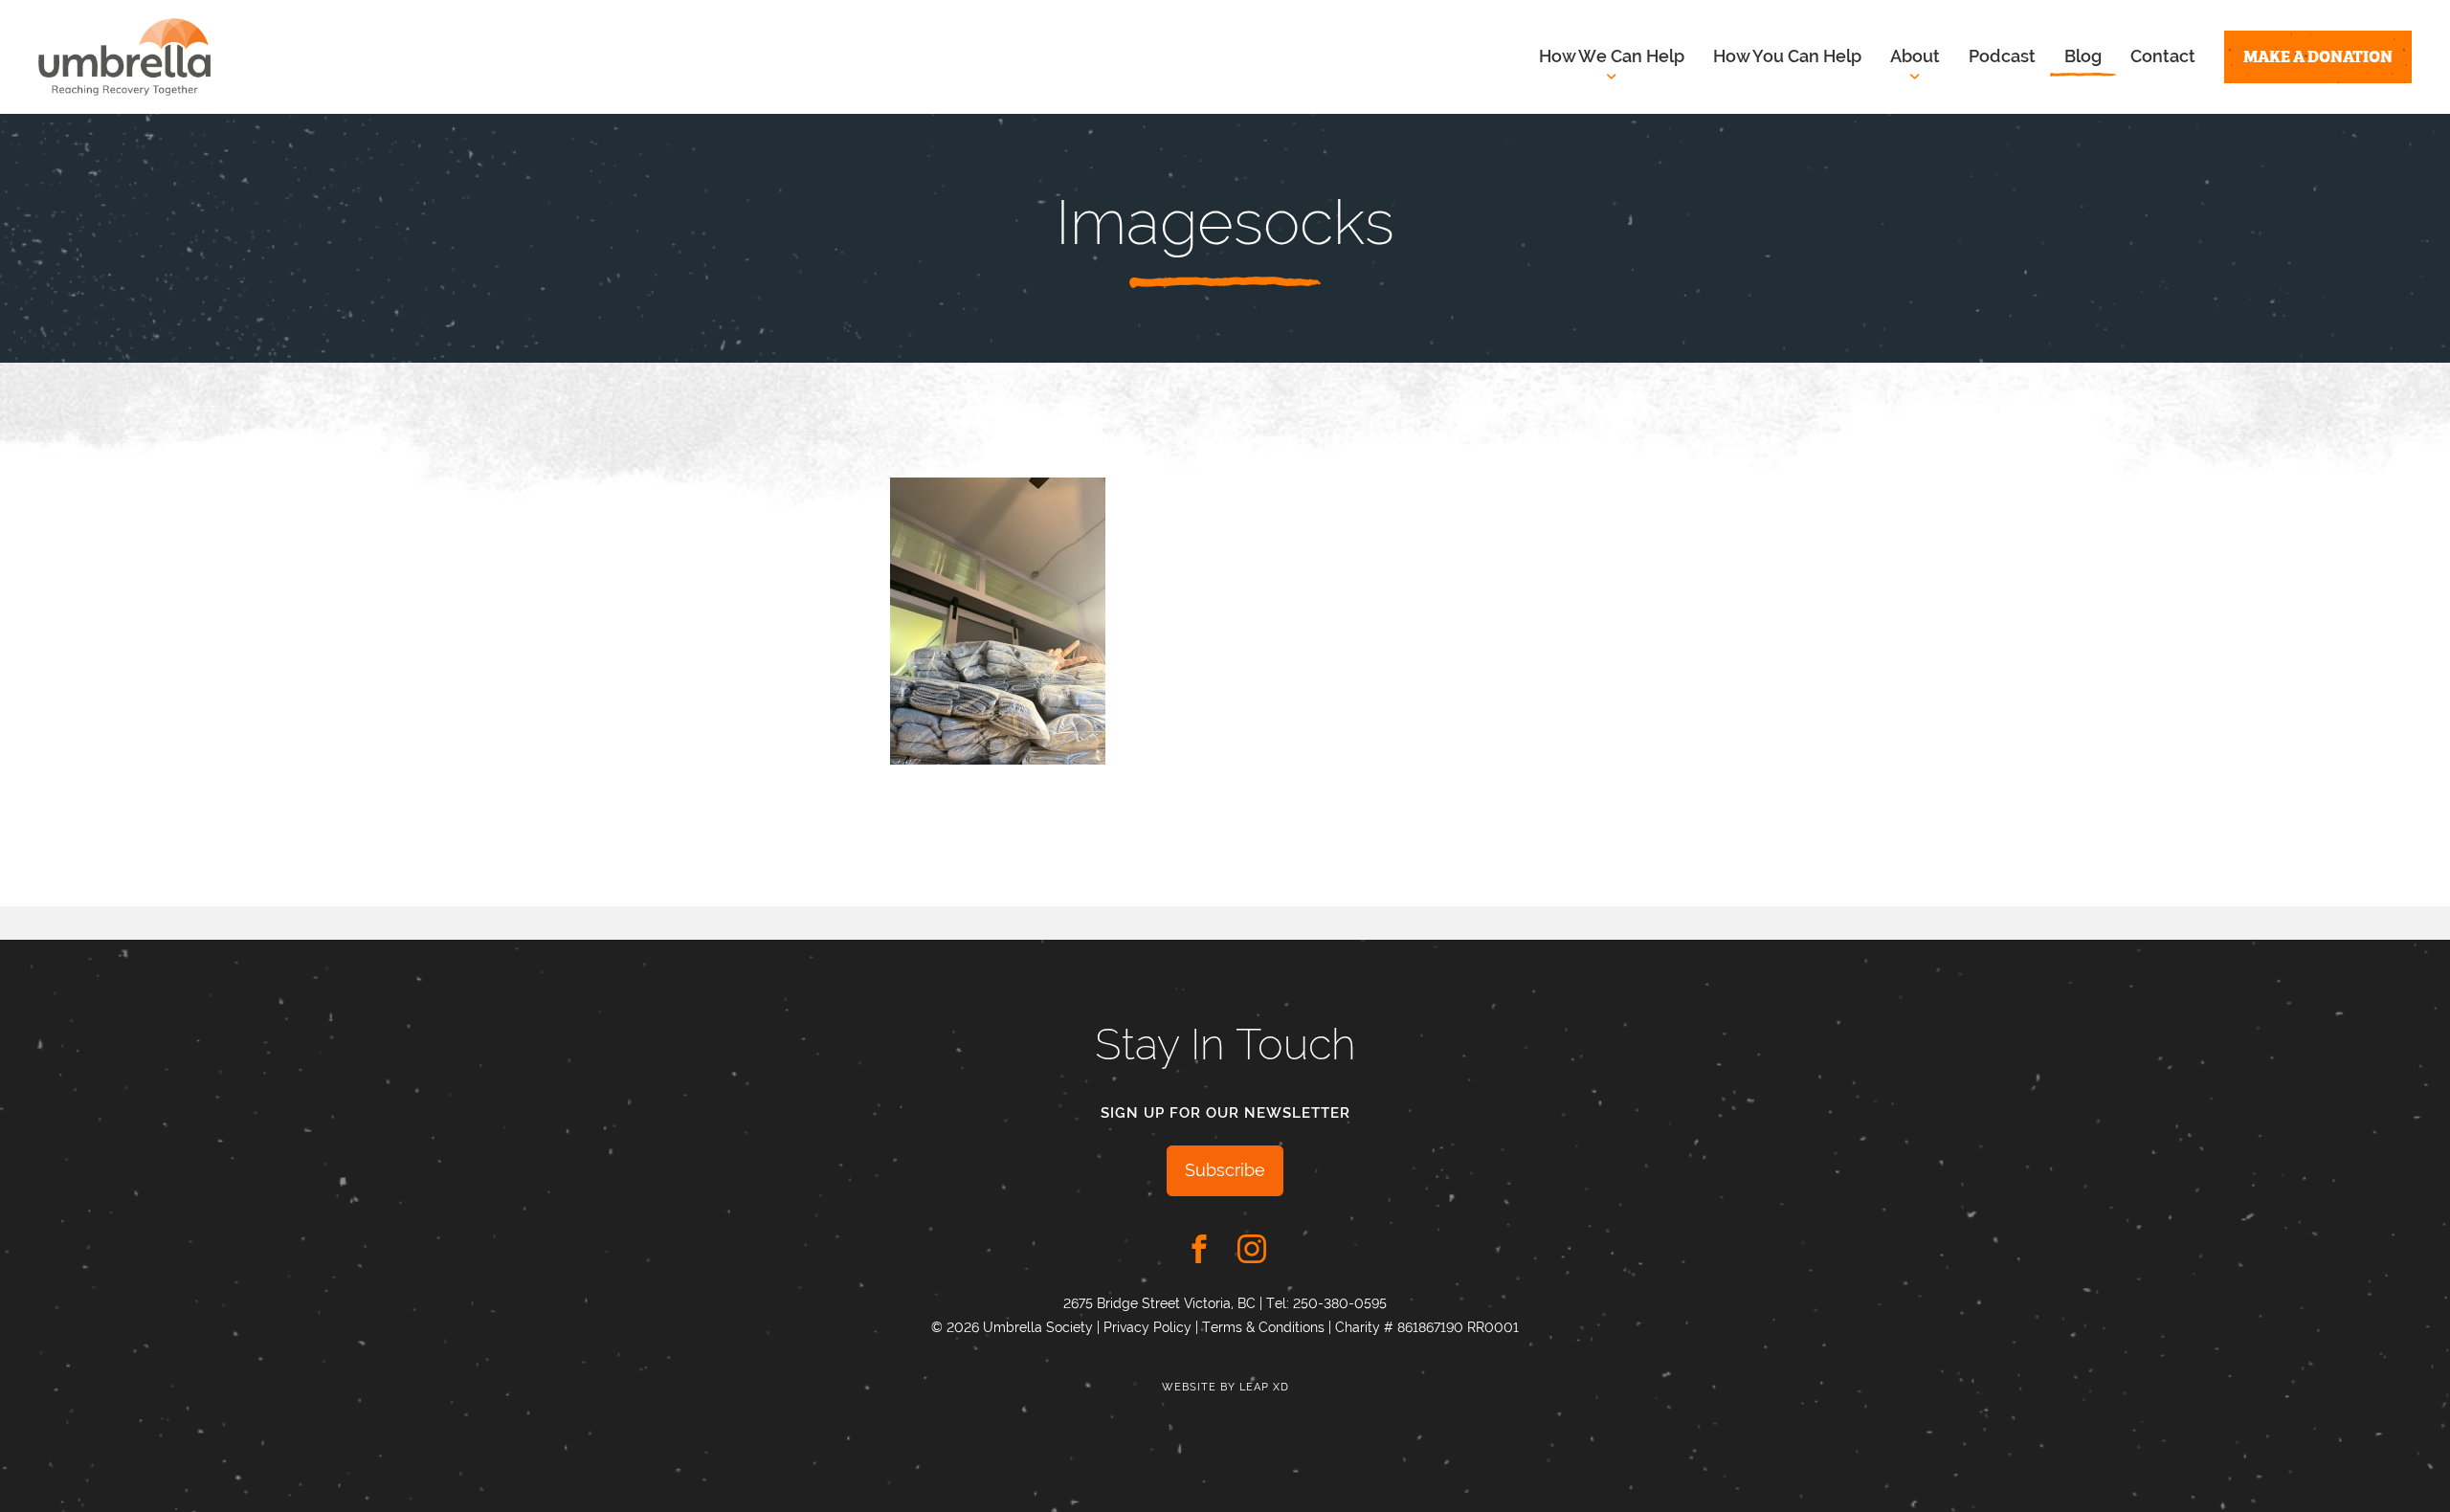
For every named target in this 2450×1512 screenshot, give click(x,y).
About (1915, 56)
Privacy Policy (1147, 1327)
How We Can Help (1612, 56)
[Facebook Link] (1199, 1249)
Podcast (2002, 56)
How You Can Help (1787, 56)
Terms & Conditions (1263, 1327)
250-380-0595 (1340, 1303)
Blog (2083, 56)
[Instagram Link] (1252, 1249)
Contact (2163, 56)
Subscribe (1225, 1170)
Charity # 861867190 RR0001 (1427, 1327)
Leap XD (1264, 1387)
